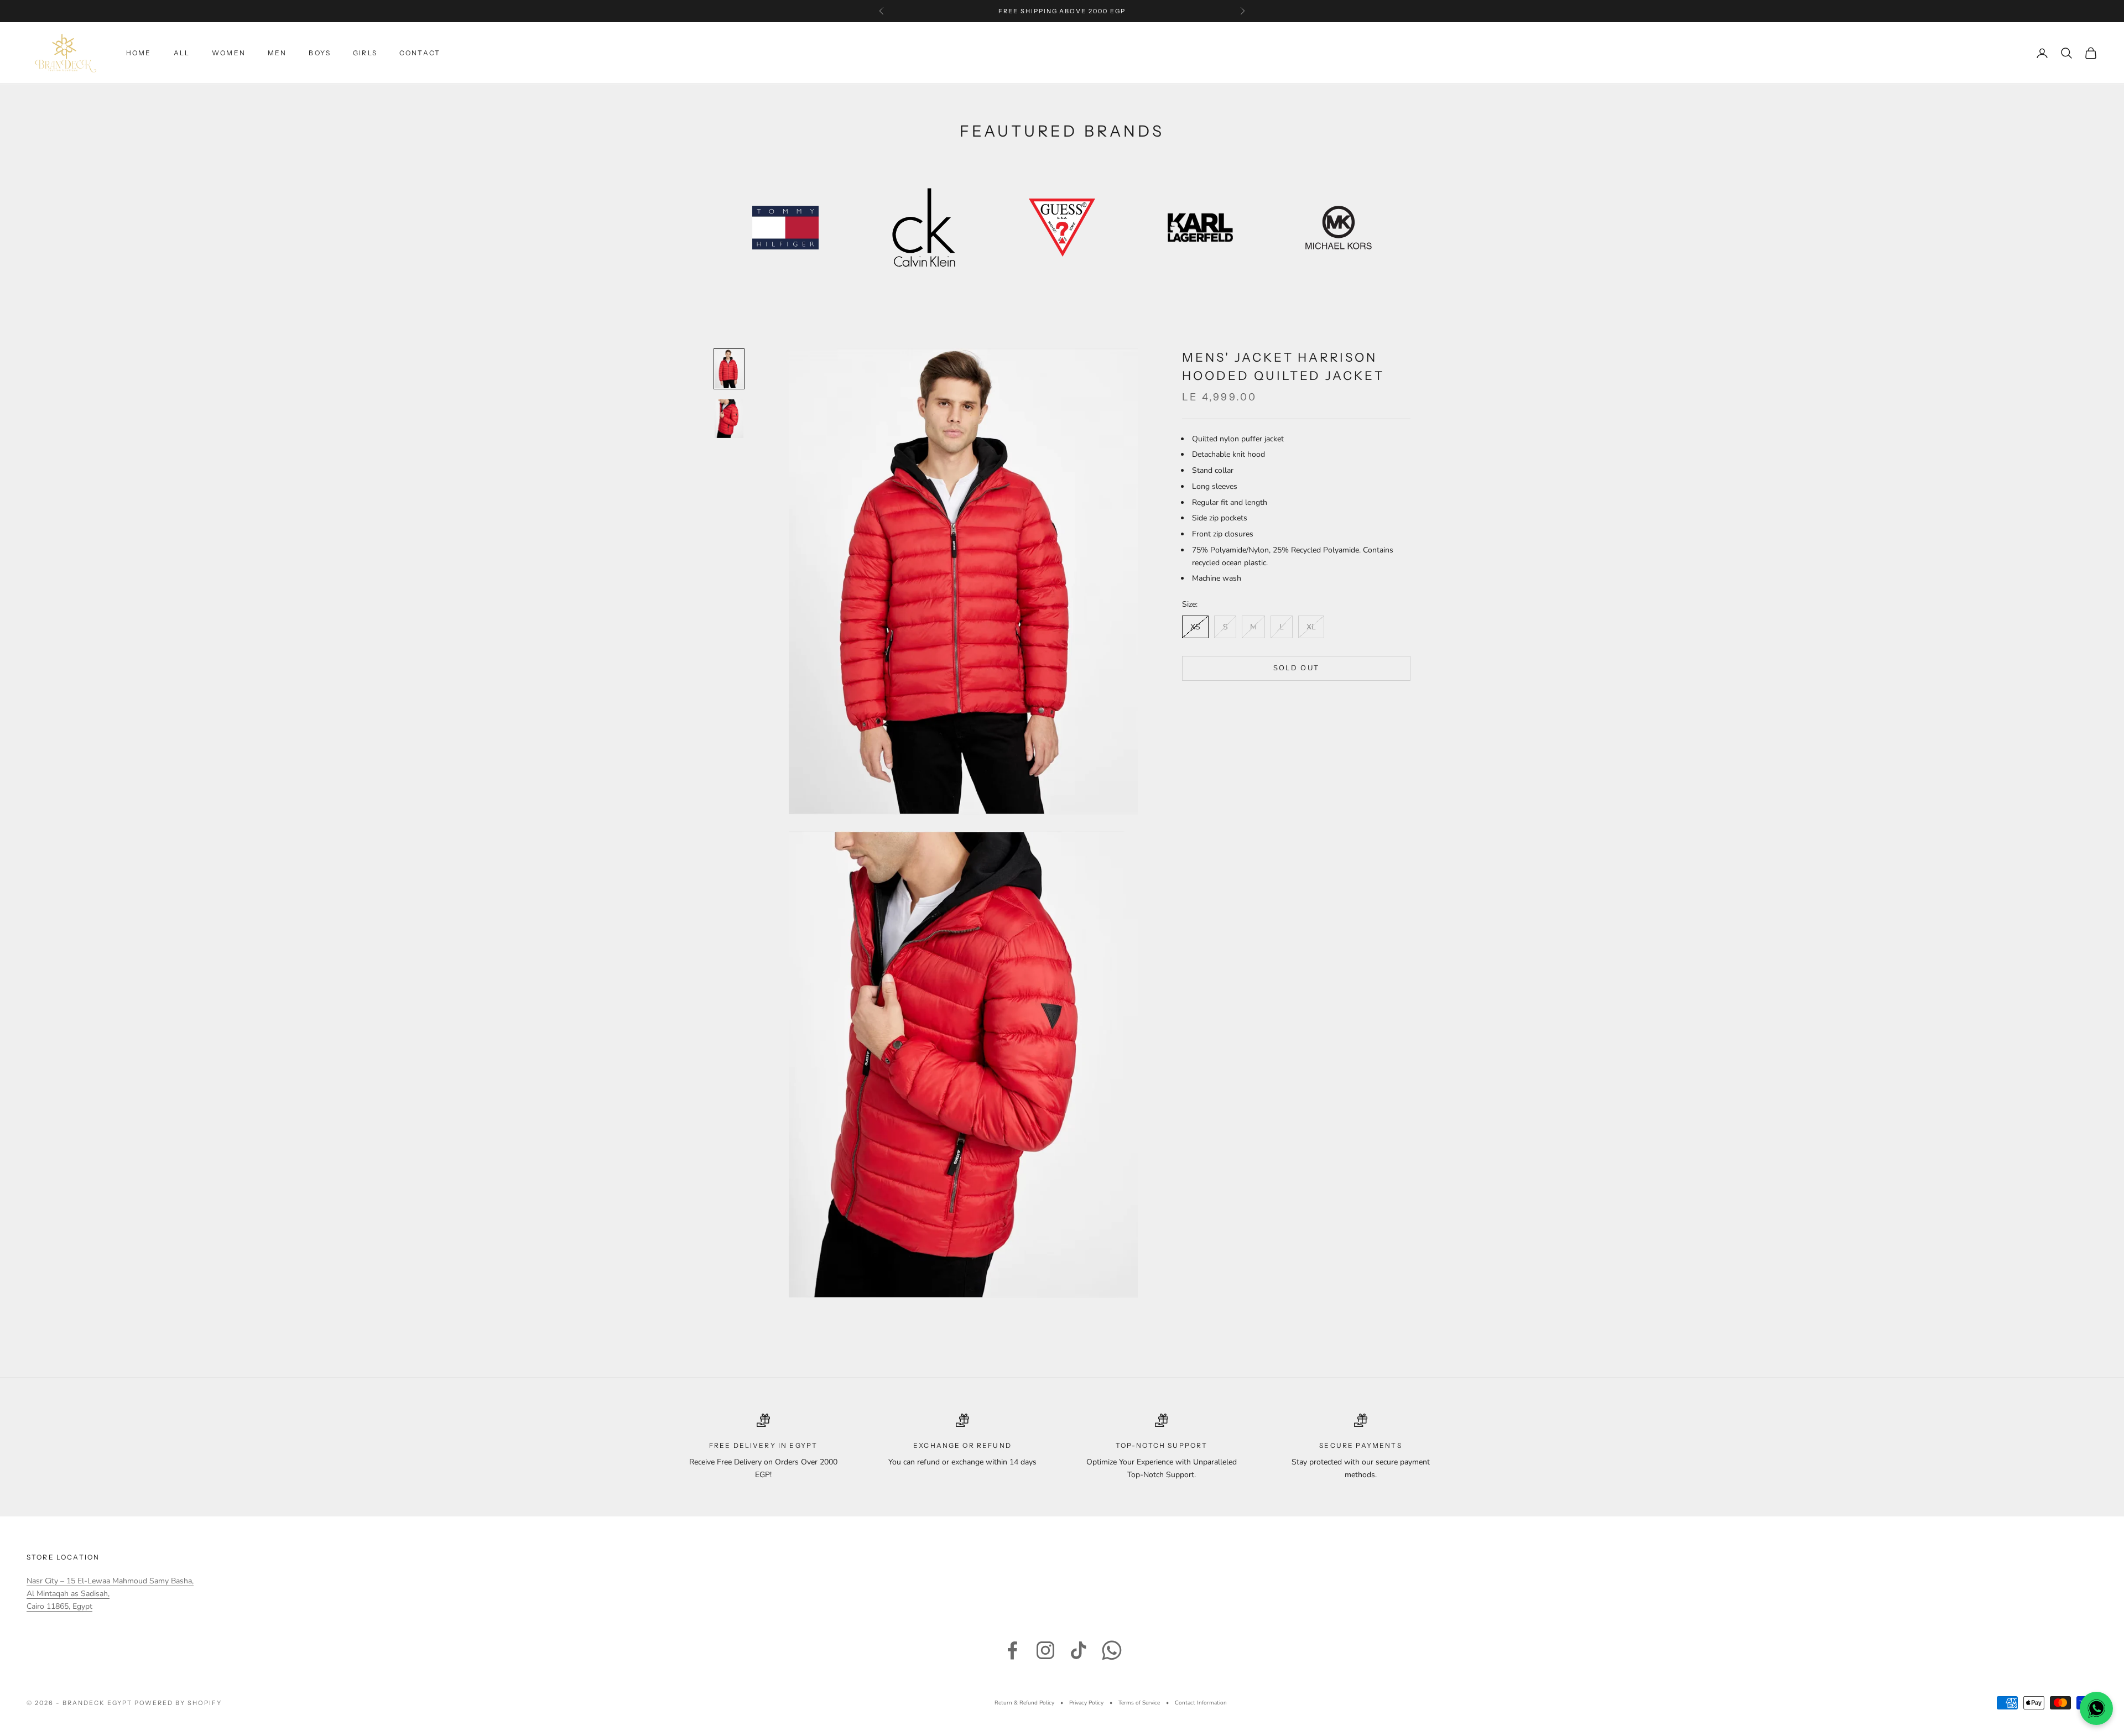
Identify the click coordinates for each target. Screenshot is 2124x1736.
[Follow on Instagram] (1045, 1650)
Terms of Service (1139, 1703)
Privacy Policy (1086, 1703)
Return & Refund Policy (1024, 1703)
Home (139, 53)
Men (277, 53)
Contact (420, 53)
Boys (320, 53)
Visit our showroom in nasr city (1062, 11)
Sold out (1297, 668)
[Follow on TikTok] (1079, 1650)
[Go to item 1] (729, 369)
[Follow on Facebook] (1012, 1650)
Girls (365, 53)
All (182, 53)
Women (229, 53)
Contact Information (1201, 1703)
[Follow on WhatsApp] (1112, 1650)
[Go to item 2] (729, 419)
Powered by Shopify (178, 1703)
